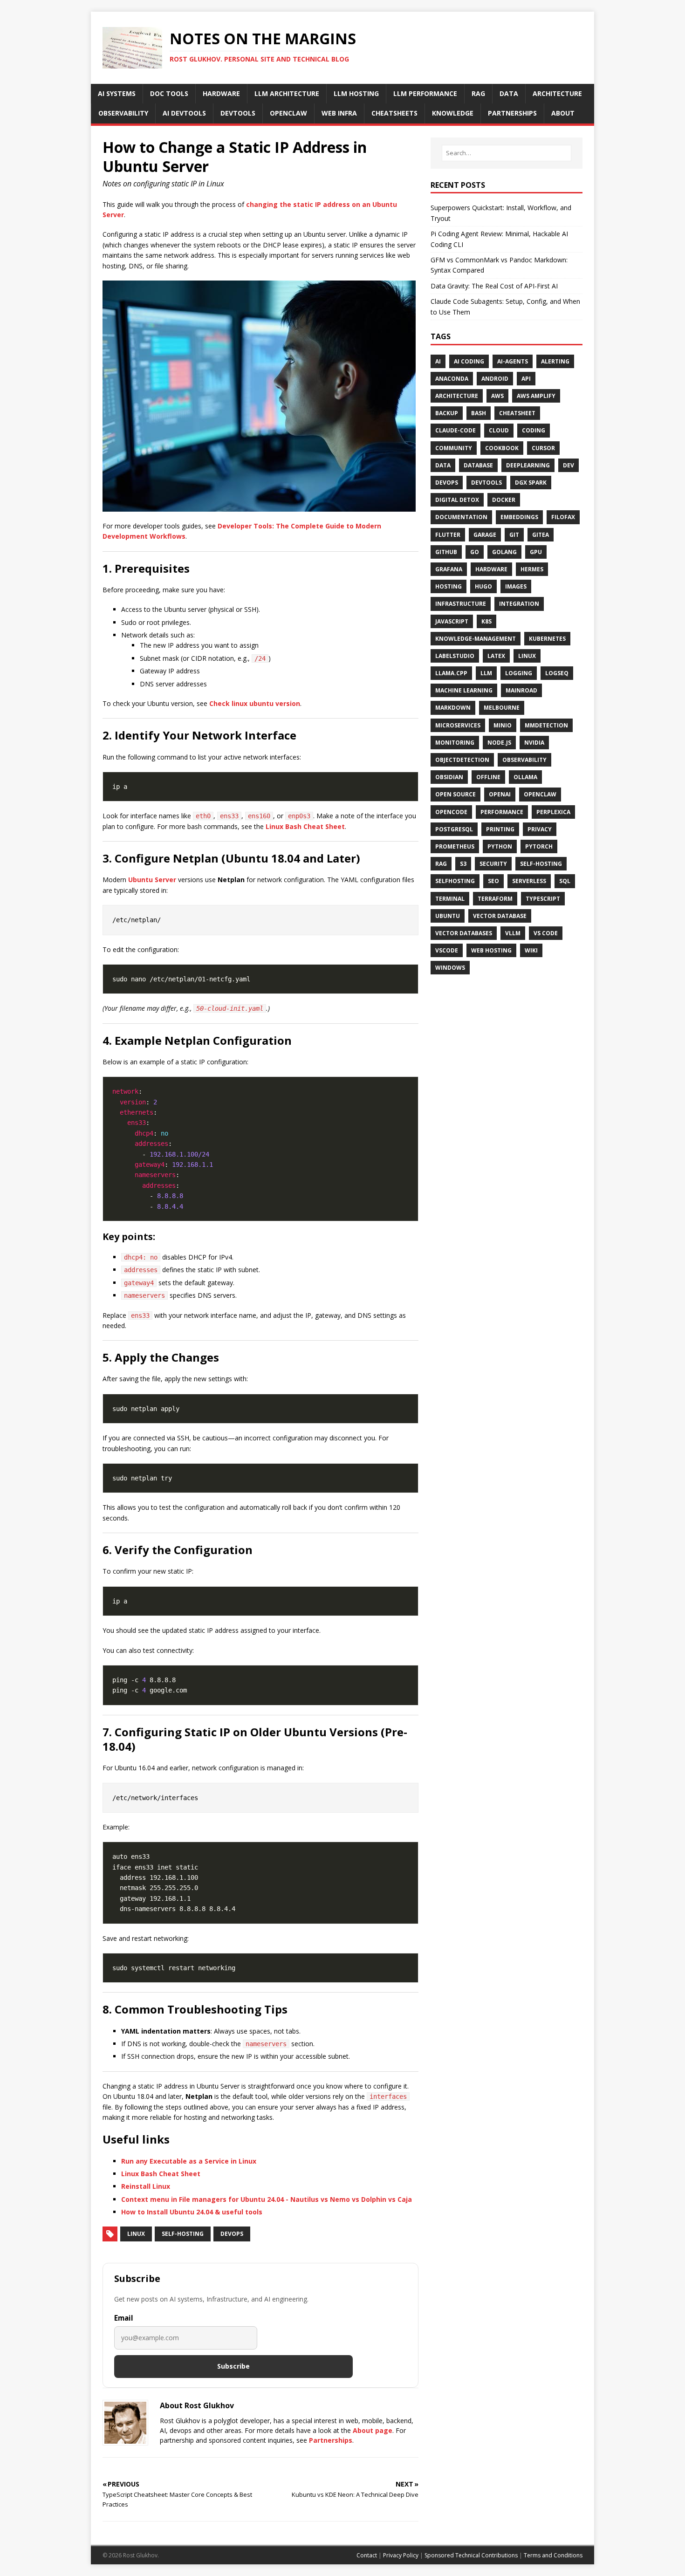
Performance (502, 812)
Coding (534, 430)
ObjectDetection (462, 760)
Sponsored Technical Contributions (471, 2555)
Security (493, 864)
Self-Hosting (183, 2234)
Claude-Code (456, 430)
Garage (485, 535)
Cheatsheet (517, 413)
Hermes (532, 569)
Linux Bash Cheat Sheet (305, 826)
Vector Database (500, 916)
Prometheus (455, 846)
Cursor (543, 448)
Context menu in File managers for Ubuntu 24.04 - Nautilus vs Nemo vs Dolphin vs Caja (267, 2199)
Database (478, 465)
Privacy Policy (401, 2555)
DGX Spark (531, 483)
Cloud (499, 430)
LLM (486, 673)
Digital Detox (457, 500)
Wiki (531, 950)
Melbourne (502, 708)
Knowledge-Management (476, 639)
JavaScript (452, 621)
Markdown (453, 708)
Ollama (525, 777)
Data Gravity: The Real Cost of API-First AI (494, 286)
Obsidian (449, 777)
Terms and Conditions (553, 2555)
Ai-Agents (513, 361)
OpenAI (500, 794)
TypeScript (543, 899)
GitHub (446, 552)
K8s (486, 621)
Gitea (541, 535)
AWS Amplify (536, 396)
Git (514, 535)
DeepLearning (528, 465)
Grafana (449, 569)
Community (454, 448)
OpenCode (451, 812)
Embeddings (519, 517)
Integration (519, 604)
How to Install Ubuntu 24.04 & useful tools (192, 2212)
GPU (536, 552)
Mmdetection (546, 725)
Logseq (557, 673)
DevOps (232, 2234)
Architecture (457, 396)
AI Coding (469, 361)
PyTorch (539, 846)
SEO (493, 881)
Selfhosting (455, 881)
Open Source (456, 794)
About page (373, 2430)
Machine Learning (464, 690)
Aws (497, 396)
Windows (450, 968)
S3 (463, 864)
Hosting (449, 586)
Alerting (555, 361)
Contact (367, 2555)
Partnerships (331, 2440)
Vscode (447, 950)
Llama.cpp (451, 673)
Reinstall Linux (146, 2186)
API (526, 379)
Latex (496, 656)
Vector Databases (464, 933)
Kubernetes (547, 639)
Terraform (495, 899)
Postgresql (454, 829)
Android (495, 379)
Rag (441, 864)
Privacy (540, 829)
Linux (136, 2234)
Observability (524, 760)
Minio (503, 725)
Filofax (563, 517)
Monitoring (455, 743)
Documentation (461, 517)
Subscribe (233, 2366)
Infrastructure (461, 604)
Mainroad (521, 690)
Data (443, 465)
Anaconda (452, 379)
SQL (565, 881)
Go (475, 552)
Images (516, 586)
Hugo (483, 586)
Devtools (486, 483)
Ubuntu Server (152, 880)
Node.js (499, 743)
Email (124, 2318)
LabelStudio (455, 656)
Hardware (491, 569)
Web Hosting (491, 950)
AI (438, 361)
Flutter (448, 535)
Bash (479, 413)
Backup (447, 413)
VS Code (546, 933)
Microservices (458, 725)
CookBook (502, 448)
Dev (569, 465)
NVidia (534, 743)
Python (500, 846)
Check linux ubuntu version (255, 703)
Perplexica (553, 812)
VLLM (513, 933)
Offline (488, 777)
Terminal (450, 899)
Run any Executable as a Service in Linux (189, 2161)
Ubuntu (448, 916)
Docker (504, 500)
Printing (500, 829)
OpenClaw (540, 794)
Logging (519, 673)
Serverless (529, 881)
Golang (504, 552)
